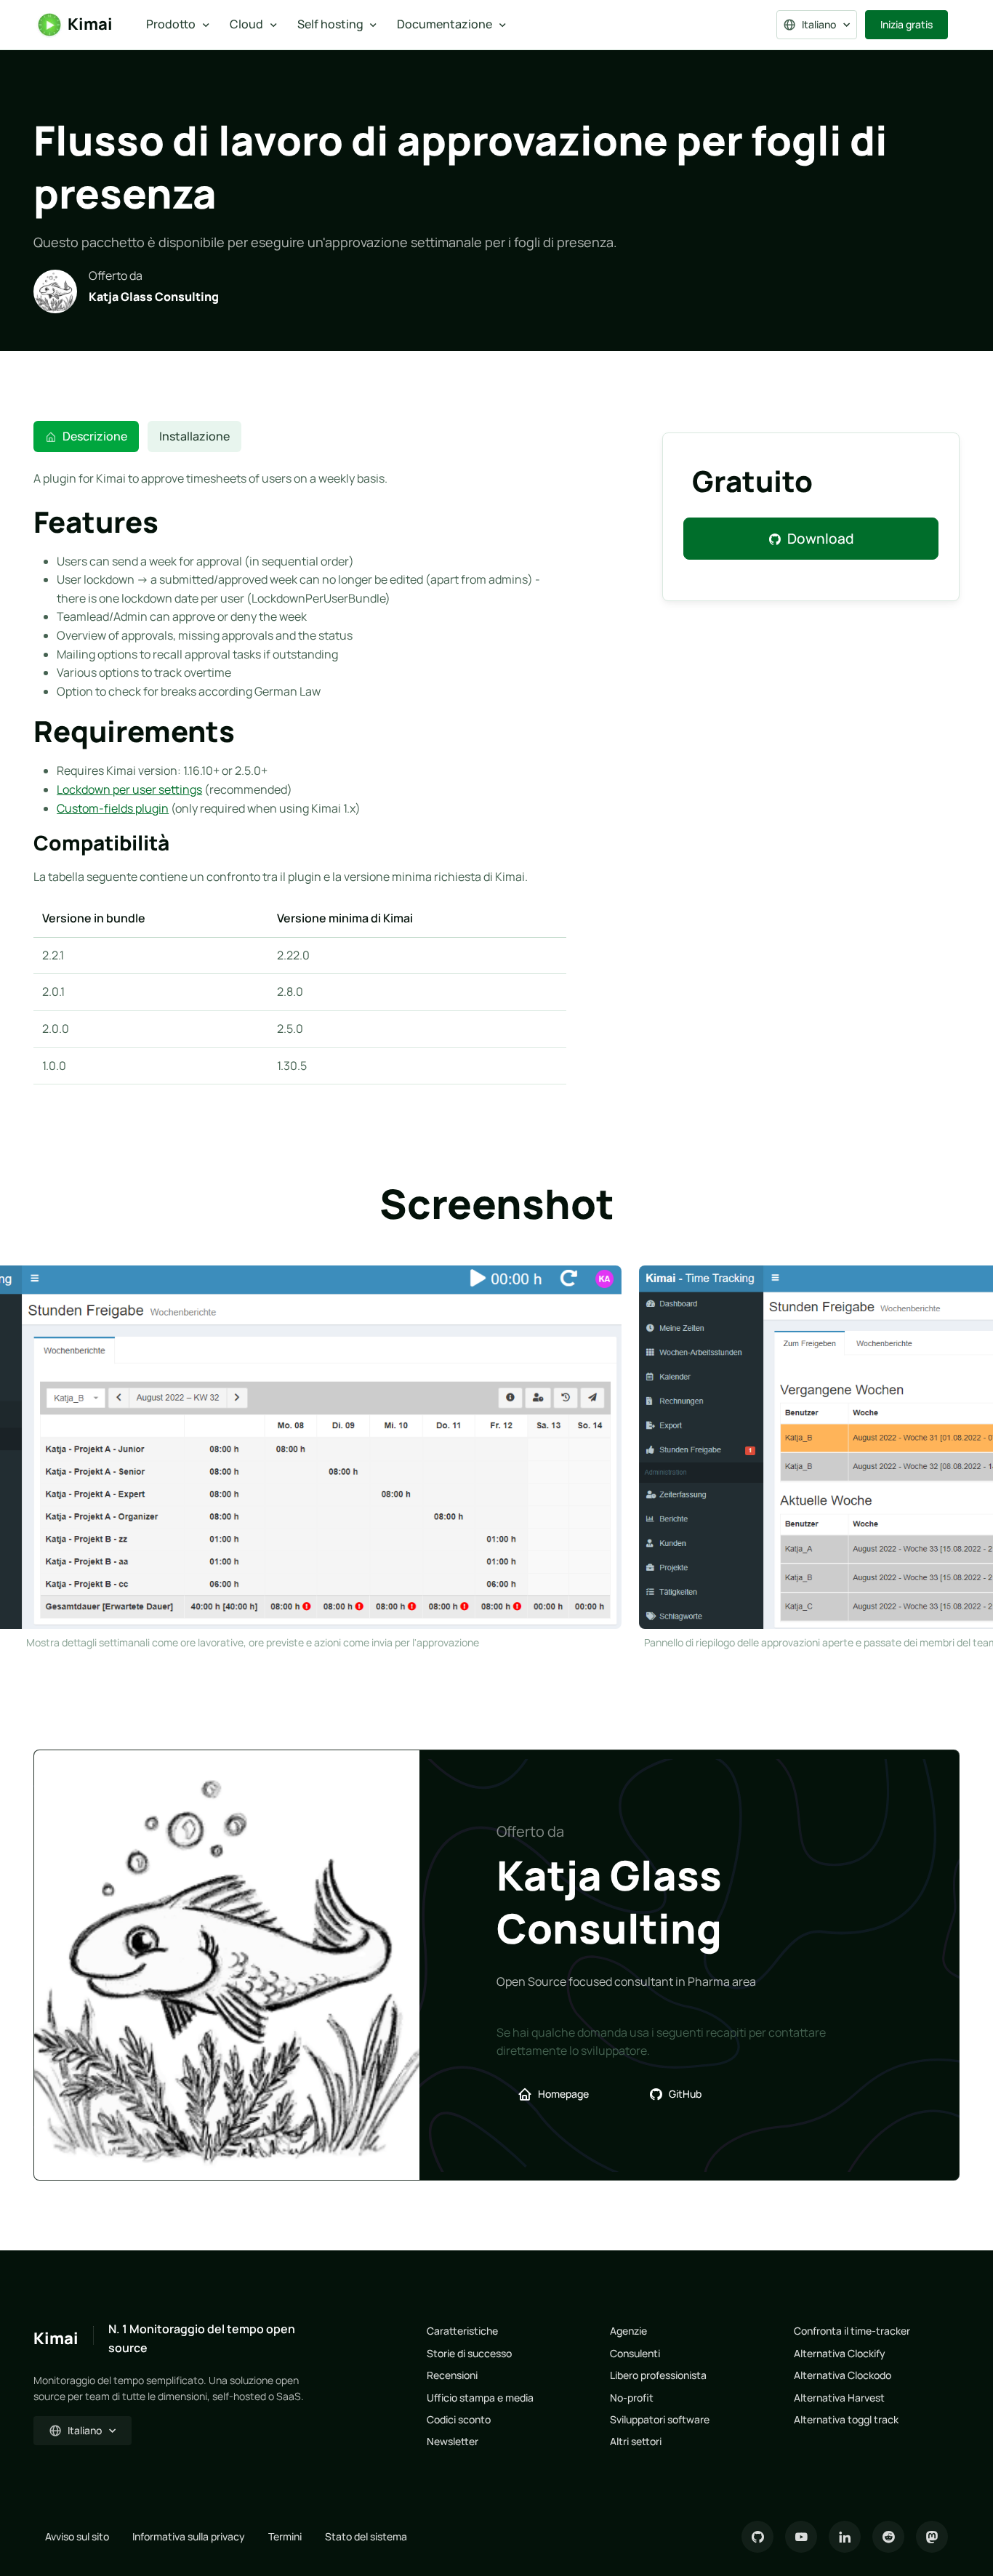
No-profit (632, 2398)
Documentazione (445, 24)
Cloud (246, 24)
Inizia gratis (906, 24)
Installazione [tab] (194, 436)
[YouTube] (801, 2537)
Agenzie (628, 2331)
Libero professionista (658, 2375)
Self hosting (330, 24)
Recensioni (452, 2375)
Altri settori (636, 2441)
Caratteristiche (462, 2331)
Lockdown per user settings (129, 789)
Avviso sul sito (77, 2536)
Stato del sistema (366, 2536)
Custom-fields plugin (113, 808)
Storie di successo (469, 2353)
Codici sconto (459, 2419)
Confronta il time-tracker (852, 2331)
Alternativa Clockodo (843, 2375)
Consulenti (635, 2353)
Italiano (819, 24)
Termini (285, 2536)
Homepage (563, 2094)
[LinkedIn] (845, 2537)
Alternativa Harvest (839, 2398)
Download (821, 539)
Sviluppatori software (660, 2419)
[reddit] (888, 2537)
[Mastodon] (932, 2537)
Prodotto (171, 24)
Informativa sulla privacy (189, 2536)
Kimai (90, 24)
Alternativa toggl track (846, 2419)
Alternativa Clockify (840, 2353)
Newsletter (453, 2441)
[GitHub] (757, 2537)
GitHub (685, 2094)
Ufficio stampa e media (480, 2398)
